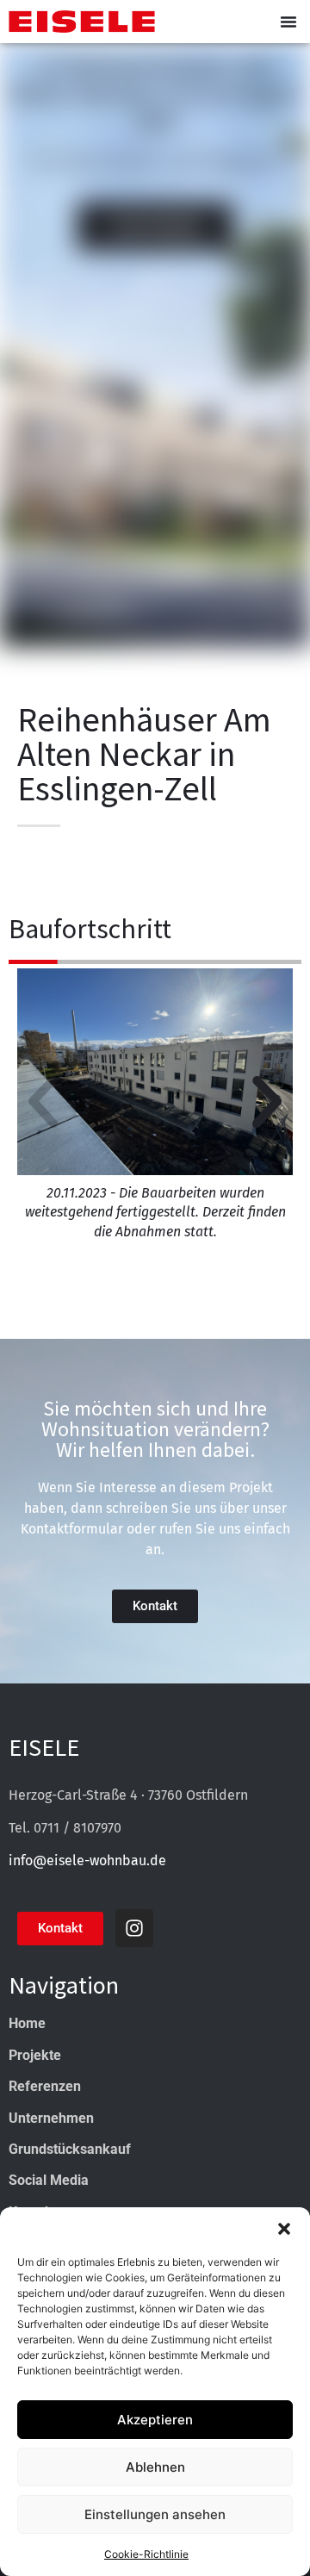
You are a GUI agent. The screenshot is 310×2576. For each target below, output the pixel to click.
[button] (284, 2229)
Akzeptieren (155, 2420)
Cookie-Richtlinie (146, 2554)
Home (27, 2023)
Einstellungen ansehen (155, 2514)
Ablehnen (155, 2467)
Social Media (49, 2180)
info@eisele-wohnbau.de (87, 1860)
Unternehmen (51, 2118)
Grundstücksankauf (70, 2149)
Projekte (35, 2055)
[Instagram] (134, 1928)
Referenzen (45, 2086)
